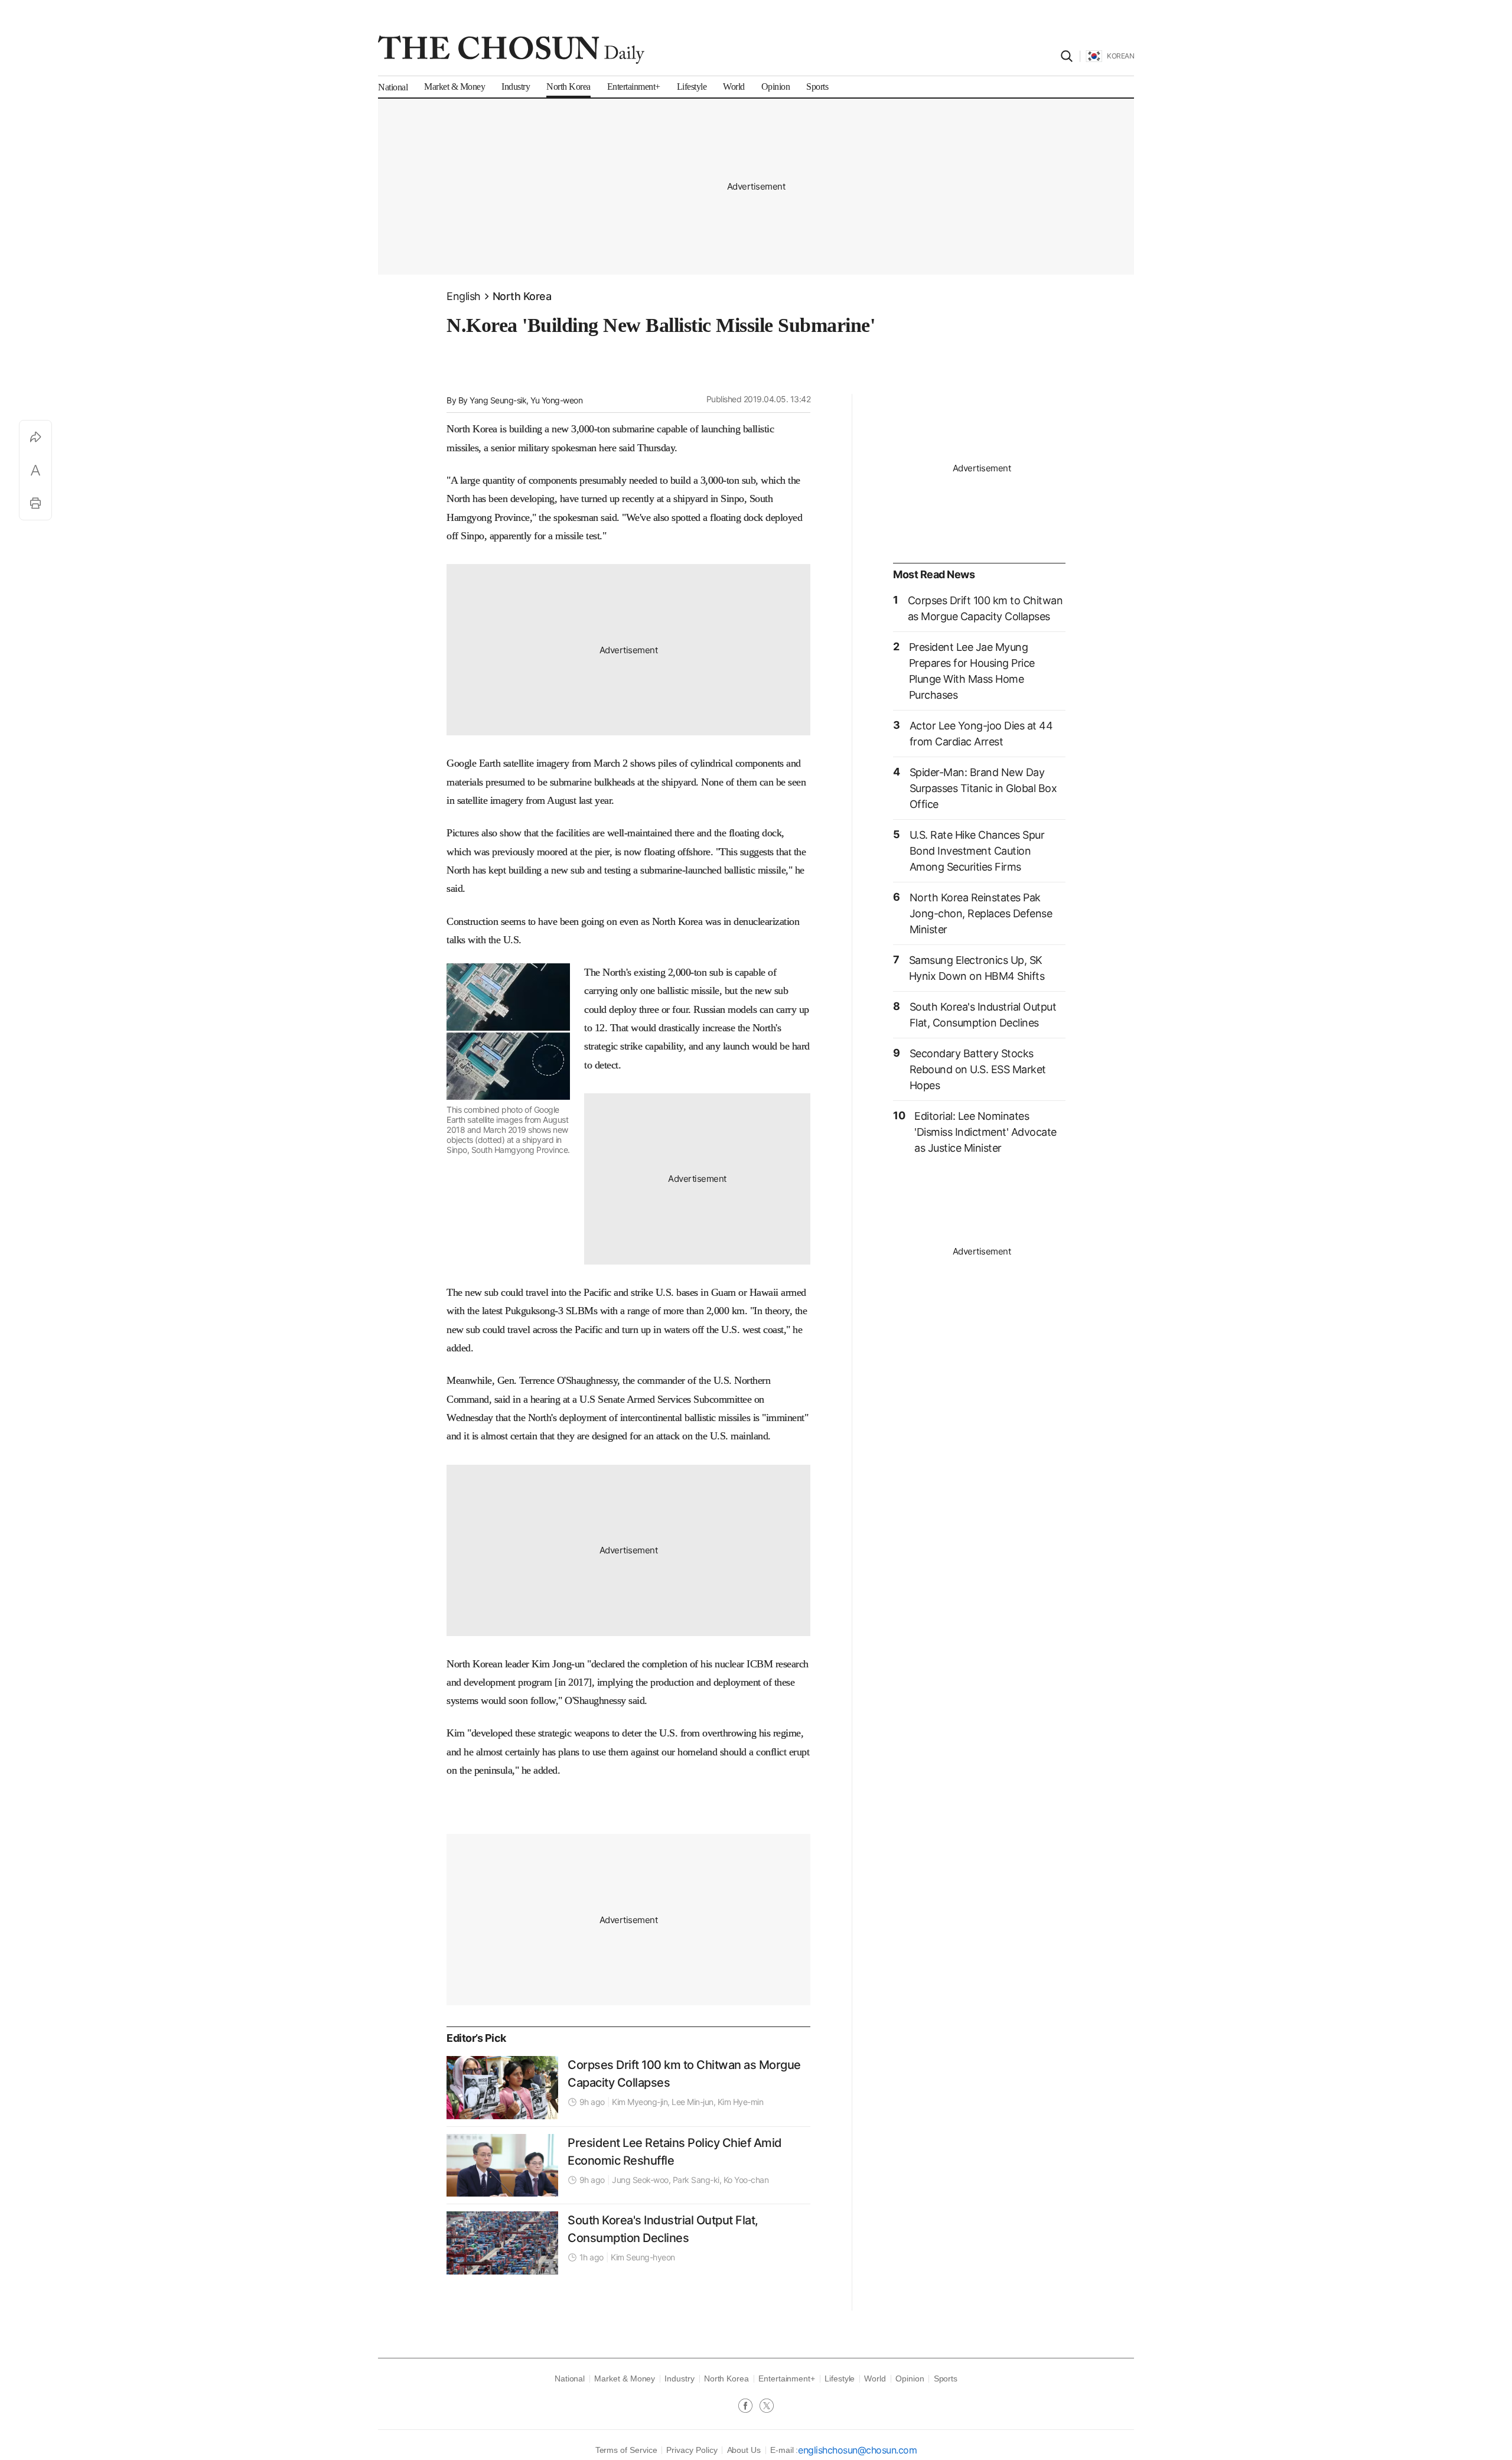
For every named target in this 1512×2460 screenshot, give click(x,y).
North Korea (522, 296)
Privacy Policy (692, 2450)
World (875, 2378)
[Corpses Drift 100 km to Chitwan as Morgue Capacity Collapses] (502, 2087)
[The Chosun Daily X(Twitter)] (767, 2407)
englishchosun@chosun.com (857, 2450)
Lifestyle (840, 2378)
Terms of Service (626, 2450)
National (570, 2378)
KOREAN (1120, 56)
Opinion (910, 2378)
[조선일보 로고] (511, 50)
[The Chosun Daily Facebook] (749, 2407)
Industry (679, 2378)
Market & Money (625, 2378)
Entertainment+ (787, 2378)
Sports (946, 2378)
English (464, 296)
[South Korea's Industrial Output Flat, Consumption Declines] (502, 2243)
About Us (744, 2450)
